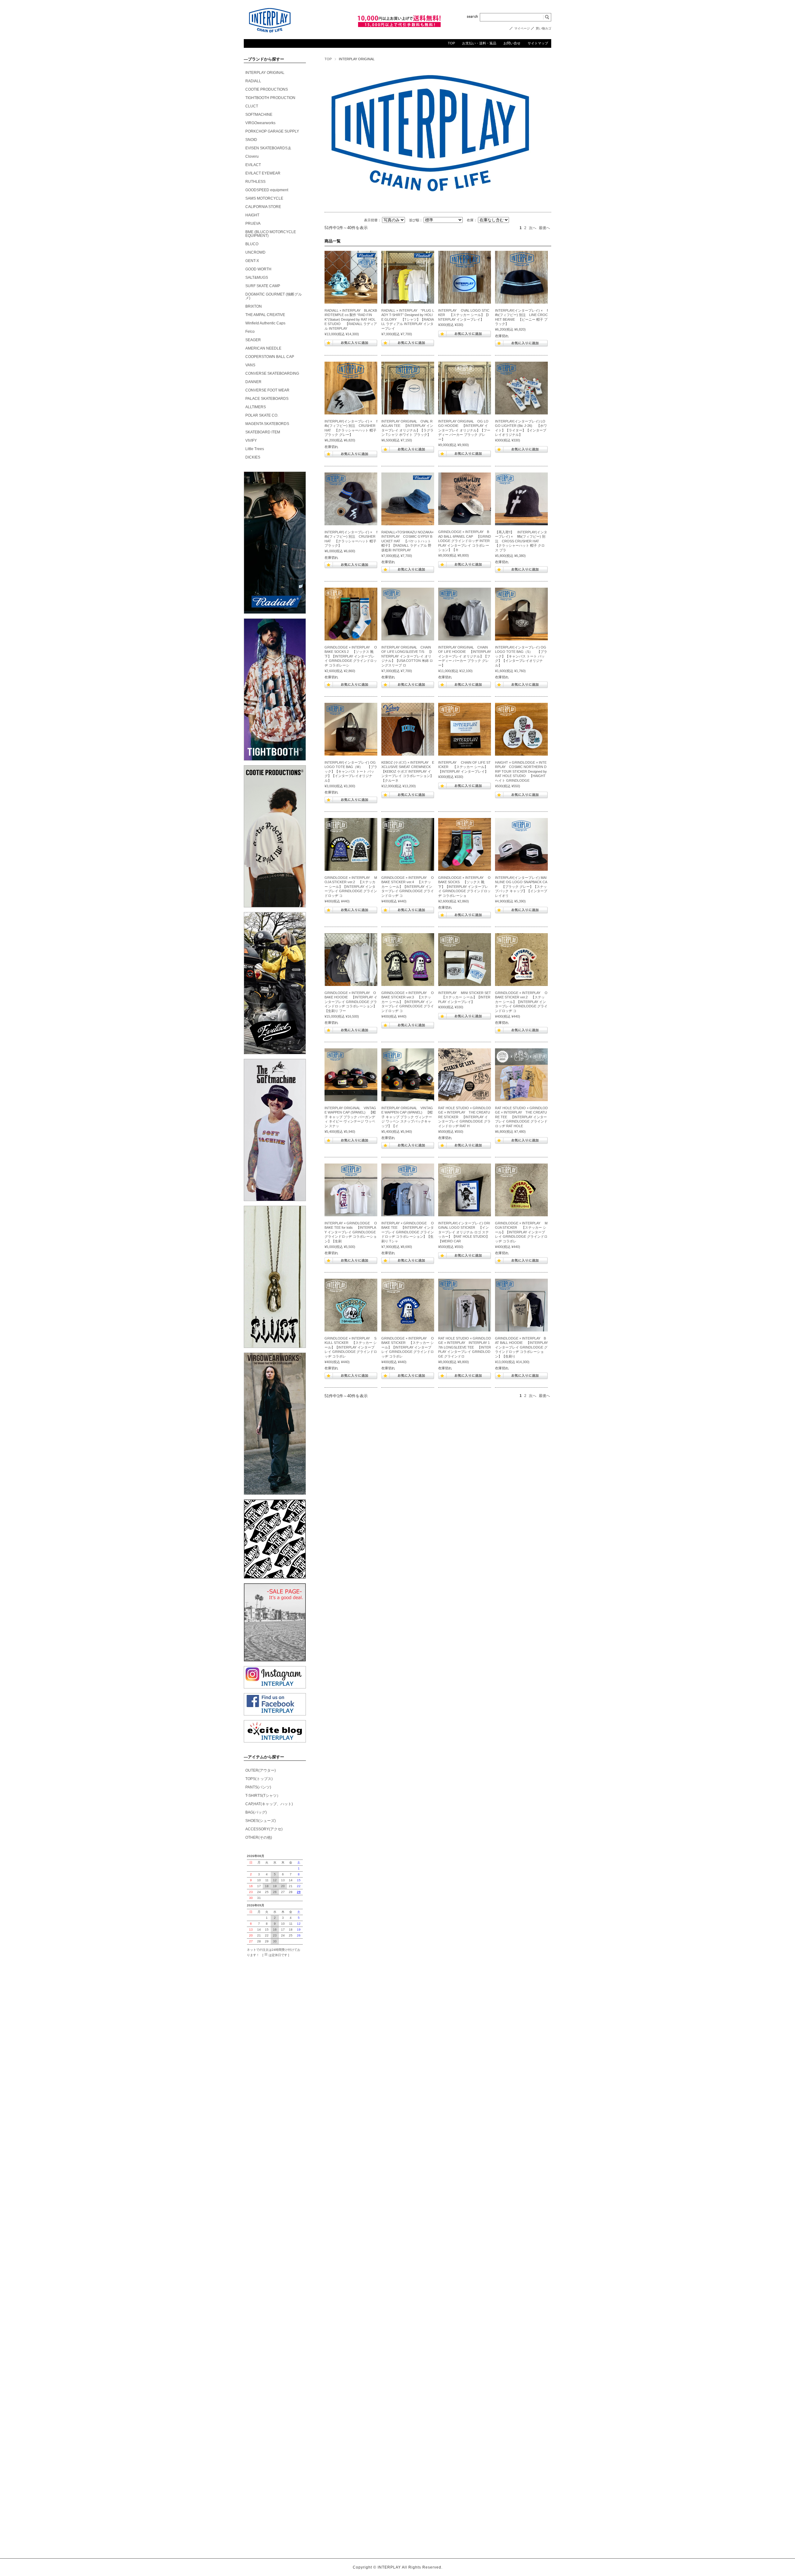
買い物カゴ (543, 28)
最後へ (544, 228)
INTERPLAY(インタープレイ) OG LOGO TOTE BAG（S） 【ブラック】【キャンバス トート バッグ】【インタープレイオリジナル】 (521, 656)
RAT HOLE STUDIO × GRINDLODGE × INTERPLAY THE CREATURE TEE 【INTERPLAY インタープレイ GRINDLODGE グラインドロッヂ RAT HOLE (521, 1117)
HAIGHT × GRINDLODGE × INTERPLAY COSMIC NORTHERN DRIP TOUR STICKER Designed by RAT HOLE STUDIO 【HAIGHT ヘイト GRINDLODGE (521, 771)
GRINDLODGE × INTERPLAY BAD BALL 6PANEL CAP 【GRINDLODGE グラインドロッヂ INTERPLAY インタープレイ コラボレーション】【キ (465, 541)
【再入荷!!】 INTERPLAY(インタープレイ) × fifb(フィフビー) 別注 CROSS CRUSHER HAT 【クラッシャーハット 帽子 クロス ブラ (521, 541)
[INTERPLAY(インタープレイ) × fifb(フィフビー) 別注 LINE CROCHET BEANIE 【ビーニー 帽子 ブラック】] (521, 277)
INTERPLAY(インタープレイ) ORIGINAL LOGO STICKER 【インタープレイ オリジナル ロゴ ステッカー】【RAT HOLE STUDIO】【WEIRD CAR (464, 1232)
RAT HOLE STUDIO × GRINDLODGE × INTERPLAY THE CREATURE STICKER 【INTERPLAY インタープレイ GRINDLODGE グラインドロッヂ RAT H (465, 1117)
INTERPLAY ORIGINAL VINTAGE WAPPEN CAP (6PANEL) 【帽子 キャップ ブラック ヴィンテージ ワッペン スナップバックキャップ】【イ (407, 1117)
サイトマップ (538, 43)
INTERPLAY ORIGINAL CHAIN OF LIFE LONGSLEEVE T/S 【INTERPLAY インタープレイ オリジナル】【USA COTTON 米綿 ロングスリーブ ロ (407, 656)
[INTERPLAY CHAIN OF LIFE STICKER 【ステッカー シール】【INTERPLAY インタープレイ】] (465, 729)
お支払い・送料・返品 (479, 43)
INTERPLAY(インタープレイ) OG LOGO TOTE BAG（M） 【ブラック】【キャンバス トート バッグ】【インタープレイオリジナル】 (351, 771)
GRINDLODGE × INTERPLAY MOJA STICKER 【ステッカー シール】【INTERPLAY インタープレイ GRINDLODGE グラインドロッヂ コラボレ (521, 1232)
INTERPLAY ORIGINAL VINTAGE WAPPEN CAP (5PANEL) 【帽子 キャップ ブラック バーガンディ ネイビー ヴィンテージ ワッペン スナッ (350, 1117)
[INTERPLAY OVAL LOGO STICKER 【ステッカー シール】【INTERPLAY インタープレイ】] (465, 277)
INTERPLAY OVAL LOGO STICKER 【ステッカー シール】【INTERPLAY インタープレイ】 (464, 315)
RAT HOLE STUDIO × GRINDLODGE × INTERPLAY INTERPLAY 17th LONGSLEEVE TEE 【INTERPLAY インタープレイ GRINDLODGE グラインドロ (465, 1347)
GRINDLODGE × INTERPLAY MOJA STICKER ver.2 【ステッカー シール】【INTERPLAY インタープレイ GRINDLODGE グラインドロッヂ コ (351, 887)
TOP (451, 43)
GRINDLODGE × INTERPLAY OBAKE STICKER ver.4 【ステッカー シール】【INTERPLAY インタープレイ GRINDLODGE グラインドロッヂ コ (408, 887)
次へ (533, 228)
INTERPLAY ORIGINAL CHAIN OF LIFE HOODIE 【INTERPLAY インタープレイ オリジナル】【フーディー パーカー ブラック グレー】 (465, 656)
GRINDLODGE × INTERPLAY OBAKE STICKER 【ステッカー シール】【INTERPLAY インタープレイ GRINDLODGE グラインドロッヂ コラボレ (408, 1347)
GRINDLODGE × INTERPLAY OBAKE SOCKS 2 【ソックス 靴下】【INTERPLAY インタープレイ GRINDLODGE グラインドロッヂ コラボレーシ (351, 656)
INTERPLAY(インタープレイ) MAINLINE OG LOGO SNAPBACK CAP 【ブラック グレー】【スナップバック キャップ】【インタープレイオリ (521, 887)
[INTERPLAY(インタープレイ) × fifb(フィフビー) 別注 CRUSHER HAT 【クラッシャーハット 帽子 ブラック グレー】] (351, 388)
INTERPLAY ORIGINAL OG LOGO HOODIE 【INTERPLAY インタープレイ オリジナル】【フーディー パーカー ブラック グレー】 (464, 430)
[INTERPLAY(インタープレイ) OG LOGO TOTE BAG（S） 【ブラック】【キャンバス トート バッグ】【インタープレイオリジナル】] (521, 614)
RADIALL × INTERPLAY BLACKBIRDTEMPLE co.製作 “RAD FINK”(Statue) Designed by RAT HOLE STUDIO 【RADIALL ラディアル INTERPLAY (351, 319)
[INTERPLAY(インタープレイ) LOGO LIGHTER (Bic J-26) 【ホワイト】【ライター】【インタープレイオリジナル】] (521, 388)
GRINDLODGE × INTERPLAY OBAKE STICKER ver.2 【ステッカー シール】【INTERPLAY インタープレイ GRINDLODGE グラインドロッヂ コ (521, 1002)
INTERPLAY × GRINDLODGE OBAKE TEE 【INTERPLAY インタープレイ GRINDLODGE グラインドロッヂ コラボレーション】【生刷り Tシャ (408, 1232)
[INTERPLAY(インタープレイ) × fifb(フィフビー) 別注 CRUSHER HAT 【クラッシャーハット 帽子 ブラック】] (351, 499)
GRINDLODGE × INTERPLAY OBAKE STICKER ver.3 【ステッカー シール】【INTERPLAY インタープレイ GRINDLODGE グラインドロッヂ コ (408, 1002)
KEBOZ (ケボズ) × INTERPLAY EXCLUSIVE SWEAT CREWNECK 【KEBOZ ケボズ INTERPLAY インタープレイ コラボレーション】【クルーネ (408, 771)
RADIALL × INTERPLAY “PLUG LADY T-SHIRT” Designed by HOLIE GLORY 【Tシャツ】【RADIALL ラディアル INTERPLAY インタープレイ (408, 319)
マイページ (522, 28)
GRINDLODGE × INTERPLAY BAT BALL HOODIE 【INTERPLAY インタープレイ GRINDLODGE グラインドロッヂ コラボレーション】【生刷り (521, 1347)
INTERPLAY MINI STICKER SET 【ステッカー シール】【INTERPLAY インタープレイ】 (465, 997)
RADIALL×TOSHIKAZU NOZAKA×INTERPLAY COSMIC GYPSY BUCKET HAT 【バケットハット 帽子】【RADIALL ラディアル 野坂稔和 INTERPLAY (407, 541)
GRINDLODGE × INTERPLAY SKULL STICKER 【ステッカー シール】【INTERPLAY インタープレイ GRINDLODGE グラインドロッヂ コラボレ (351, 1347)
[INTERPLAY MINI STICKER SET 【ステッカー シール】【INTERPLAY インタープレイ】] (465, 960)
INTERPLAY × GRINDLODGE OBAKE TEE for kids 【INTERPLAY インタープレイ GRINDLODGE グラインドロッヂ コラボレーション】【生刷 (351, 1232)
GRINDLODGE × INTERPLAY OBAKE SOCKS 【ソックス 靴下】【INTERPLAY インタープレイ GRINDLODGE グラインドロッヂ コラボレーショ (464, 887)
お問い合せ (512, 43)
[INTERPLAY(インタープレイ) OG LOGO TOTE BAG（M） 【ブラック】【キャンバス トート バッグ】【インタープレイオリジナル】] (351, 729)
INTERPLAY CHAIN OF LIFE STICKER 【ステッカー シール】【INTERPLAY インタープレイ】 (465, 767)
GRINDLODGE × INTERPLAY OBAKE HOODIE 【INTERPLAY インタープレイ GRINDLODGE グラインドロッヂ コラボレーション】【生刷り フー (351, 1002)
